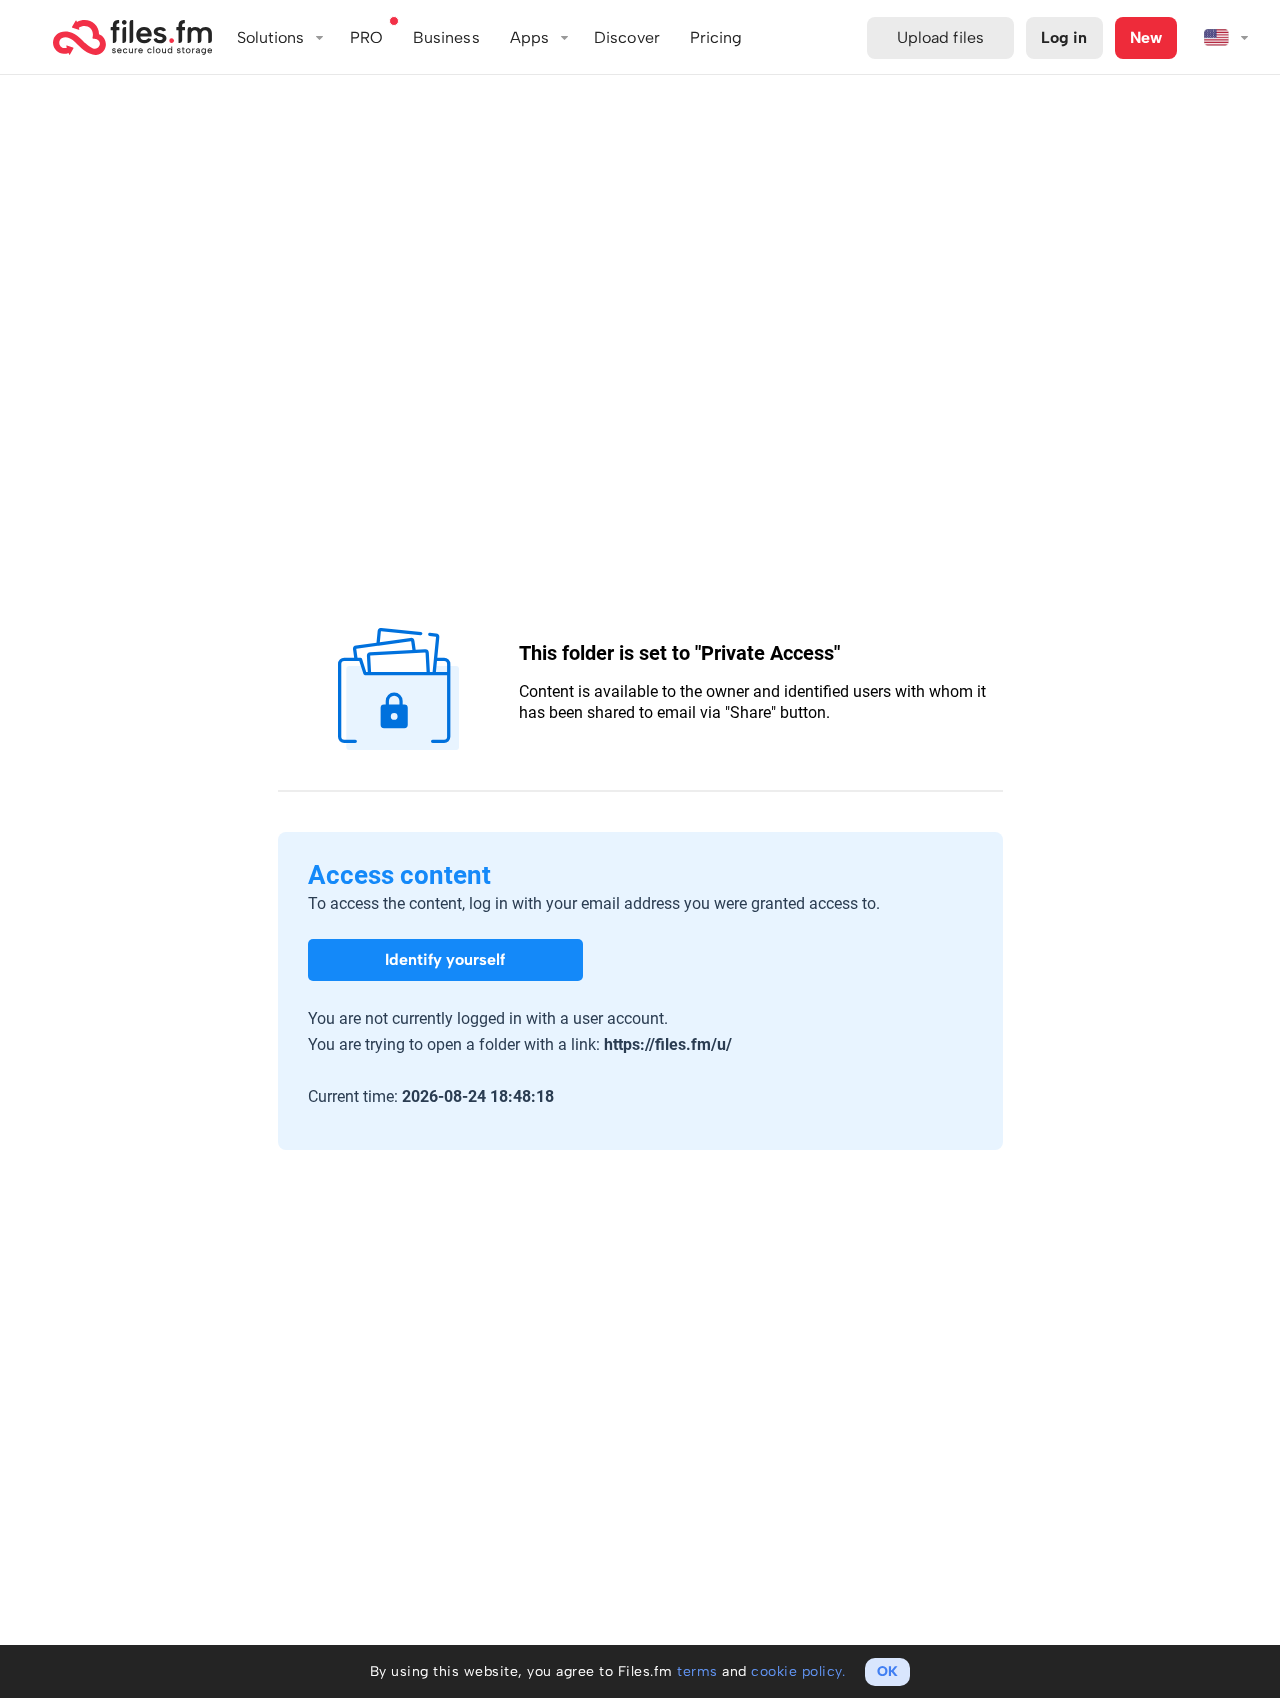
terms (697, 1671)
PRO (366, 37)
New (1146, 37)
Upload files (940, 37)
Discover (627, 37)
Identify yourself (445, 959)
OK (887, 1671)
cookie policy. (798, 1671)
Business (446, 37)
